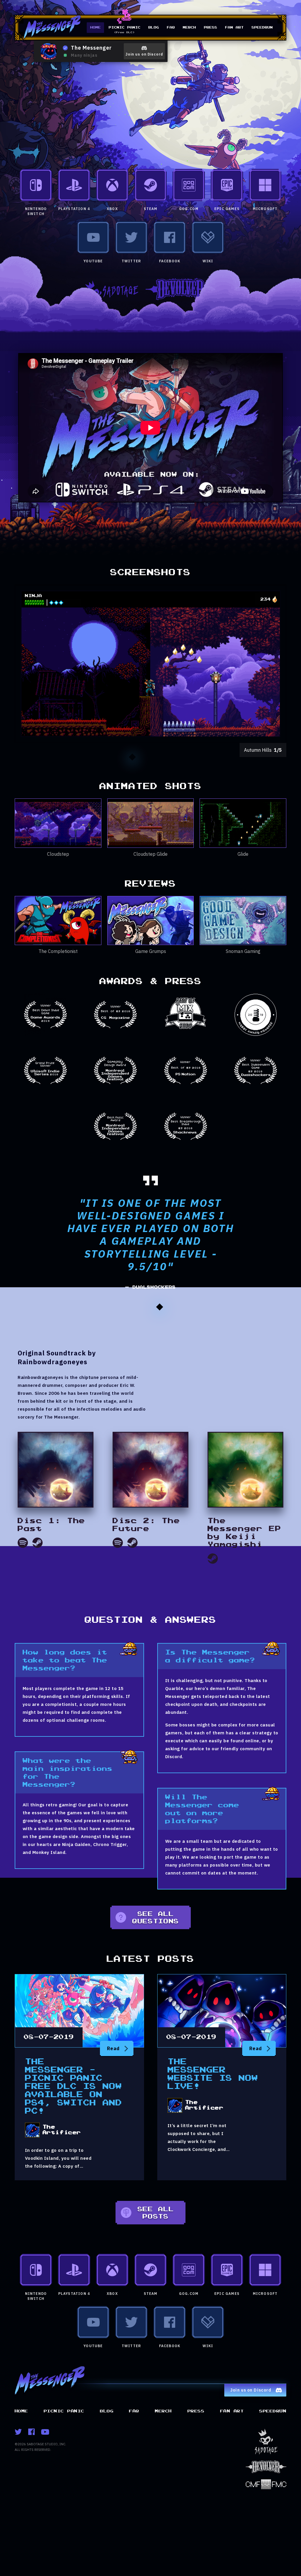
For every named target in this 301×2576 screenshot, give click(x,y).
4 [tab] (160, 757)
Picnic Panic (125, 30)
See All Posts (156, 2213)
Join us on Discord (144, 54)
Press (211, 27)
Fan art (234, 27)
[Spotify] (23, 1543)
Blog (154, 27)
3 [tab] (150, 757)
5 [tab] (169, 757)
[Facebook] (31, 2432)
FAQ (171, 27)
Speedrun (262, 27)
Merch (189, 27)
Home (96, 27)
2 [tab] (141, 757)
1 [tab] (132, 757)
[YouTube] (45, 2432)
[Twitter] (18, 2432)
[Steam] (37, 1543)
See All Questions (156, 1918)
